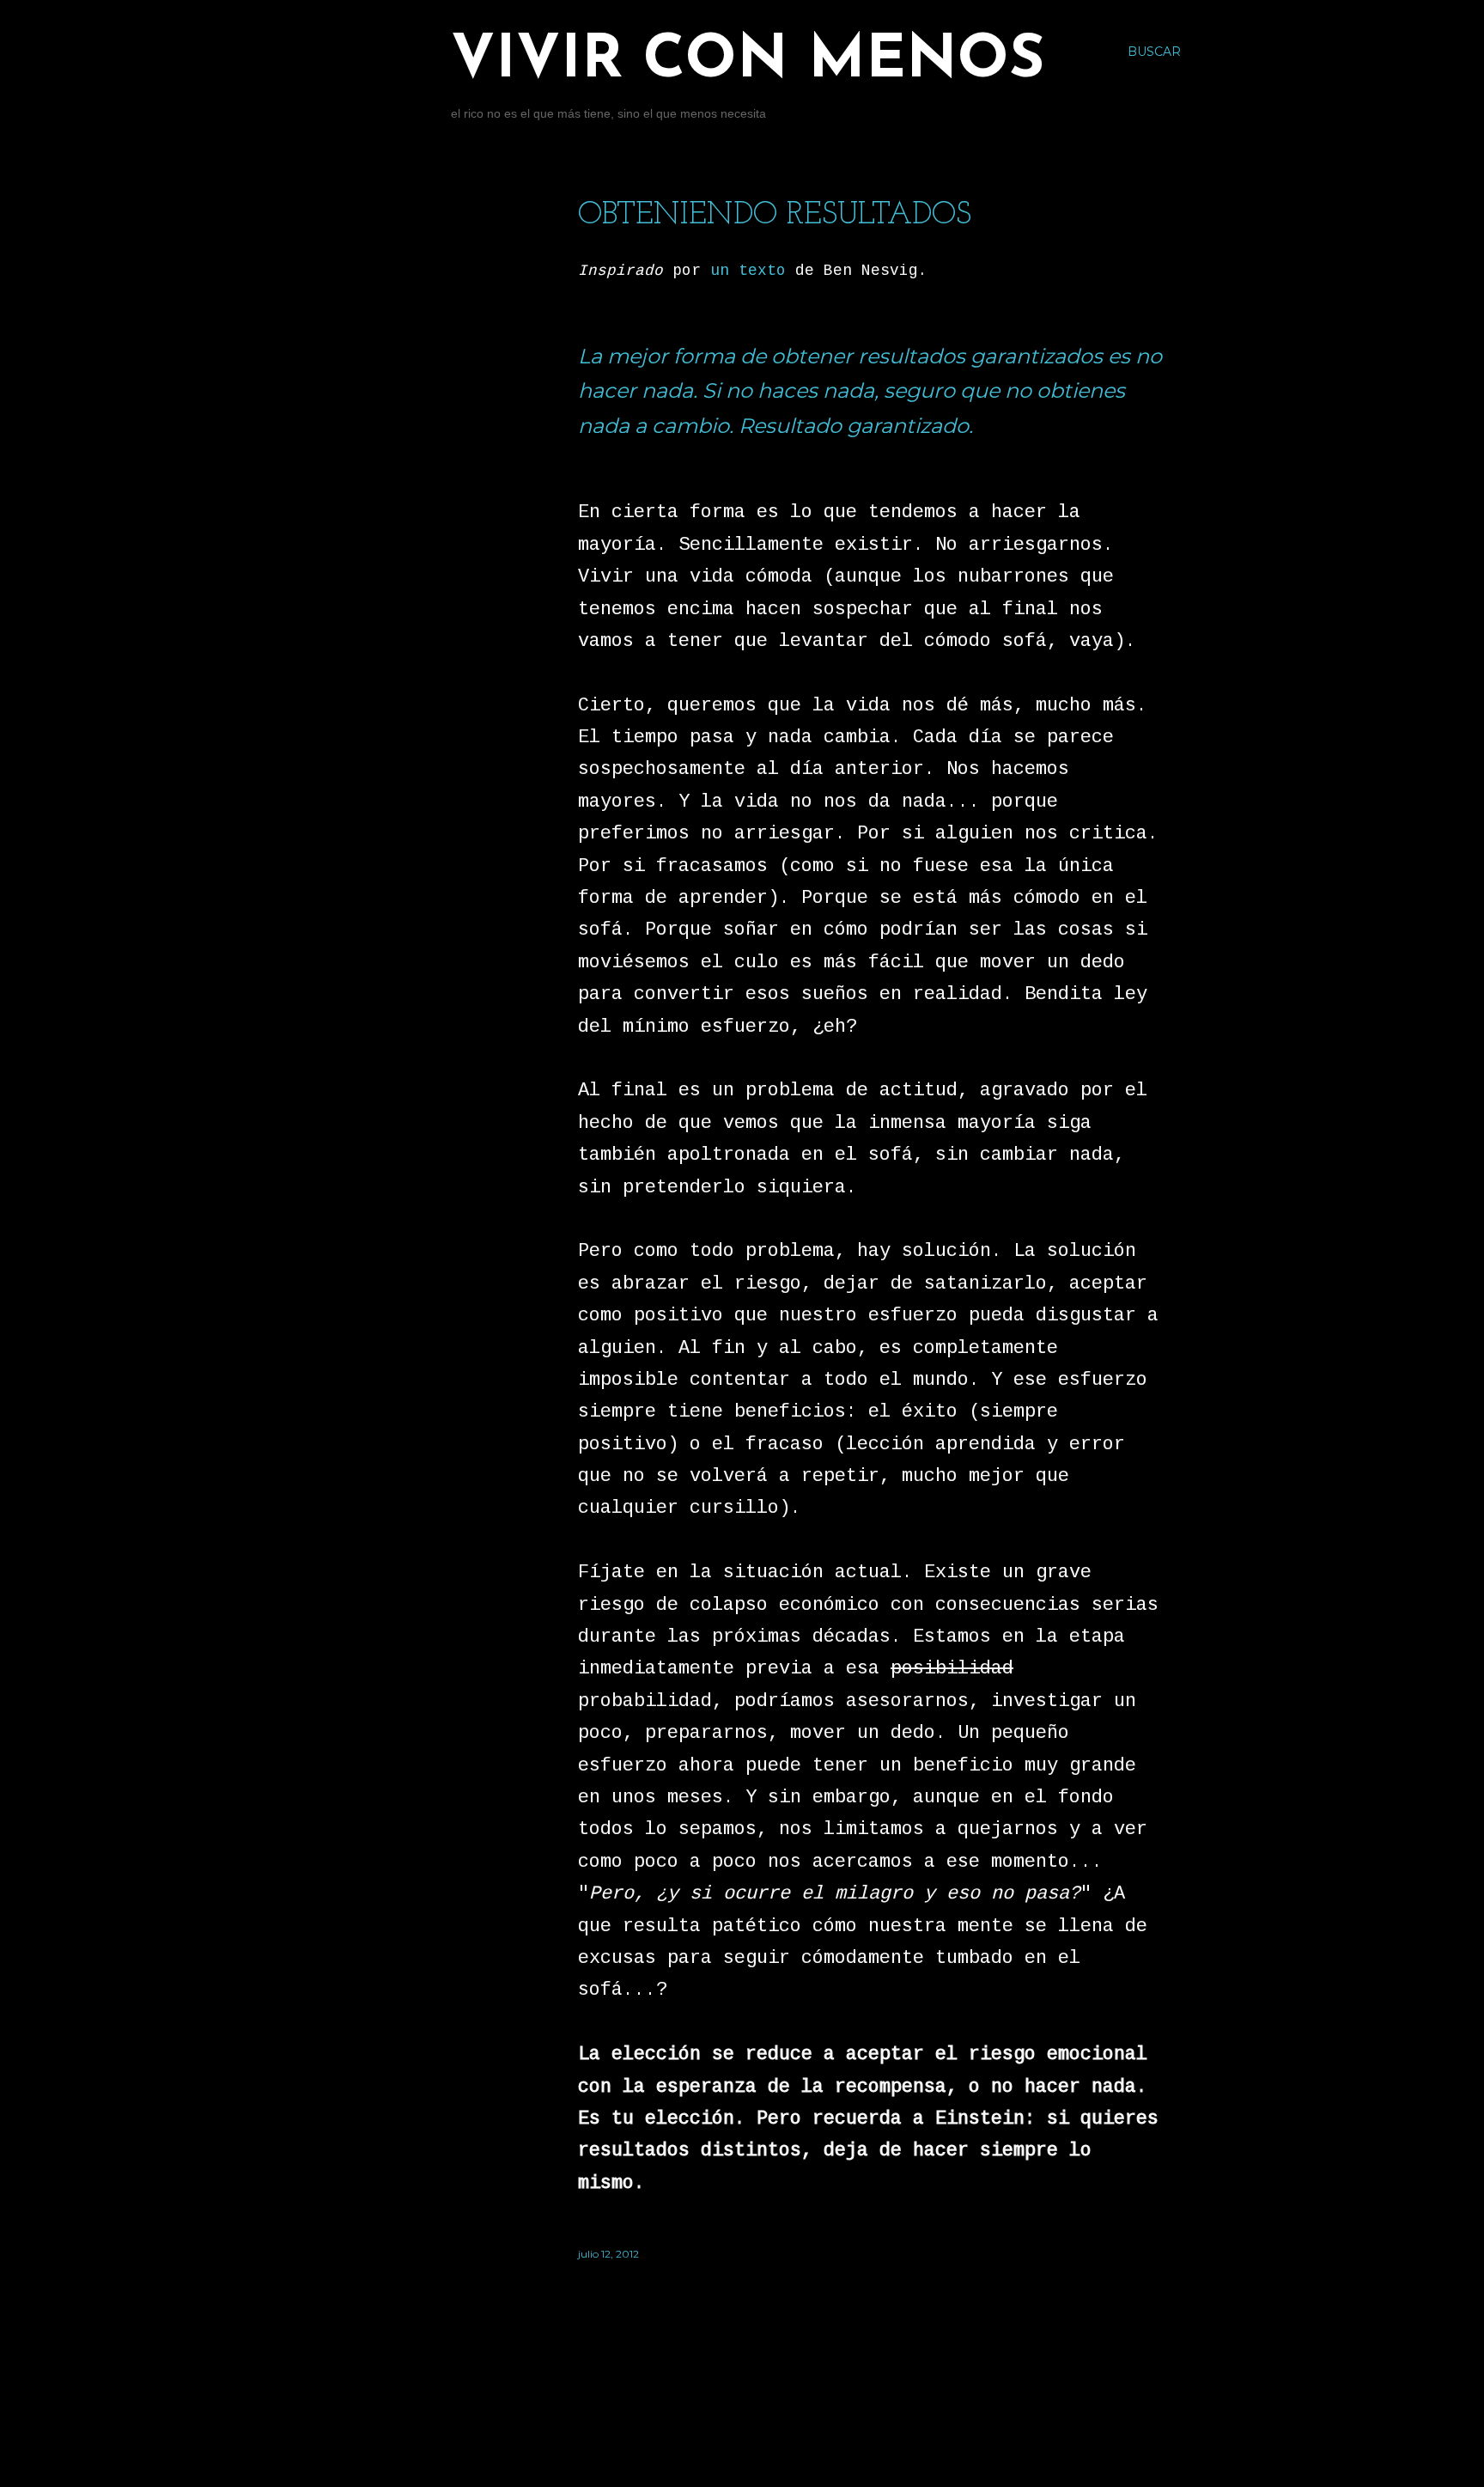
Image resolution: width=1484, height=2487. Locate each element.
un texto (748, 271)
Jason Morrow (835, 2438)
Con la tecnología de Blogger (799, 2405)
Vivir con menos (748, 61)
